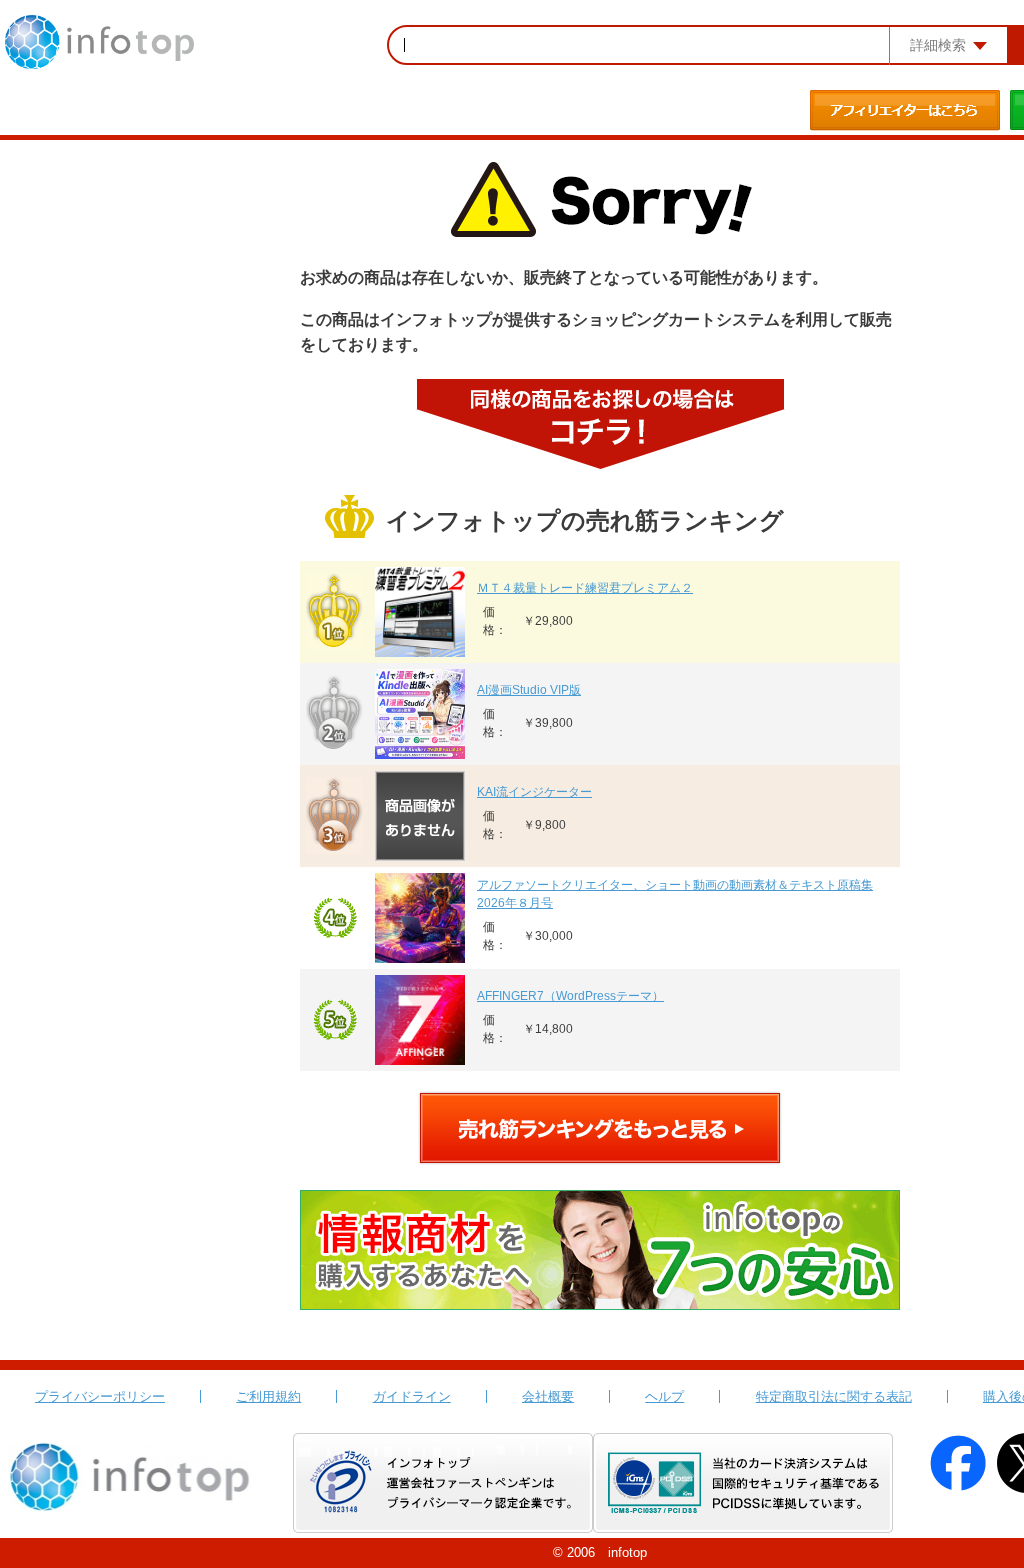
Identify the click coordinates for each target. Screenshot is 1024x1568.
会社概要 (548, 1396)
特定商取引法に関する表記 (834, 1396)
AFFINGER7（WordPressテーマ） (570, 996)
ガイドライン (412, 1396)
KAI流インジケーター (534, 792)
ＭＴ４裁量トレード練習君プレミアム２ (585, 588)
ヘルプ (664, 1396)
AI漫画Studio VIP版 (529, 690)
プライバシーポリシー (100, 1396)
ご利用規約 (268, 1396)
